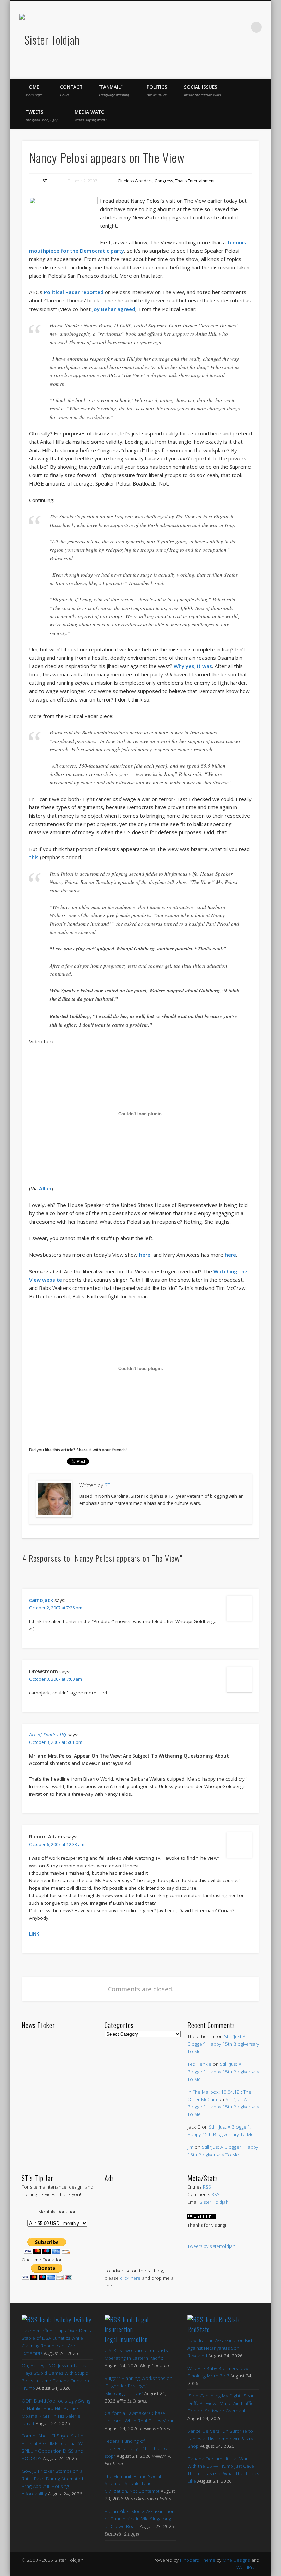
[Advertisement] (140, 2218)
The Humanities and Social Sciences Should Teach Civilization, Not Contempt (133, 2484)
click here (130, 2278)
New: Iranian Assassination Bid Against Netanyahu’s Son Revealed (220, 2348)
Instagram (242, 27)
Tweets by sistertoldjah (211, 2246)
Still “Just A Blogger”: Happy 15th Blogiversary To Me (223, 2044)
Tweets (42, 116)
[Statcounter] (202, 2217)
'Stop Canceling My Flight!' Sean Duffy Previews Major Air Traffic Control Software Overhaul (221, 2403)
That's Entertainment (195, 181)
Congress (164, 181)
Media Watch (91, 116)
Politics (157, 91)
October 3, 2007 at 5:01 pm (56, 1742)
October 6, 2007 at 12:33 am (57, 1844)
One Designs (236, 2560)
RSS (207, 2187)
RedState (199, 2329)
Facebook (185, 27)
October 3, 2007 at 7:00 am (56, 1679)
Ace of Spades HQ (48, 1735)
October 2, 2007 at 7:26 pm (56, 1608)
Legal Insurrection (126, 2339)
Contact (71, 91)
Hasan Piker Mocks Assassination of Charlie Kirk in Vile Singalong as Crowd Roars (140, 2519)
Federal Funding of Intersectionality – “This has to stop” (136, 2448)
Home (34, 91)
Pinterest (213, 27)
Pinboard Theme (198, 2560)
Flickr (228, 27)
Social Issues (203, 91)
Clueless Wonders (135, 181)
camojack (41, 1600)
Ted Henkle (199, 2064)
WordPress (248, 2567)
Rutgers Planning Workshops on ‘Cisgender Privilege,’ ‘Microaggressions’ (138, 2386)
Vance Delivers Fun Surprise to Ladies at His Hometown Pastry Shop (220, 2439)
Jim (190, 2147)
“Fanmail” (115, 91)
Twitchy (82, 2320)
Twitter (199, 27)
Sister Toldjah (214, 2202)
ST (45, 181)
